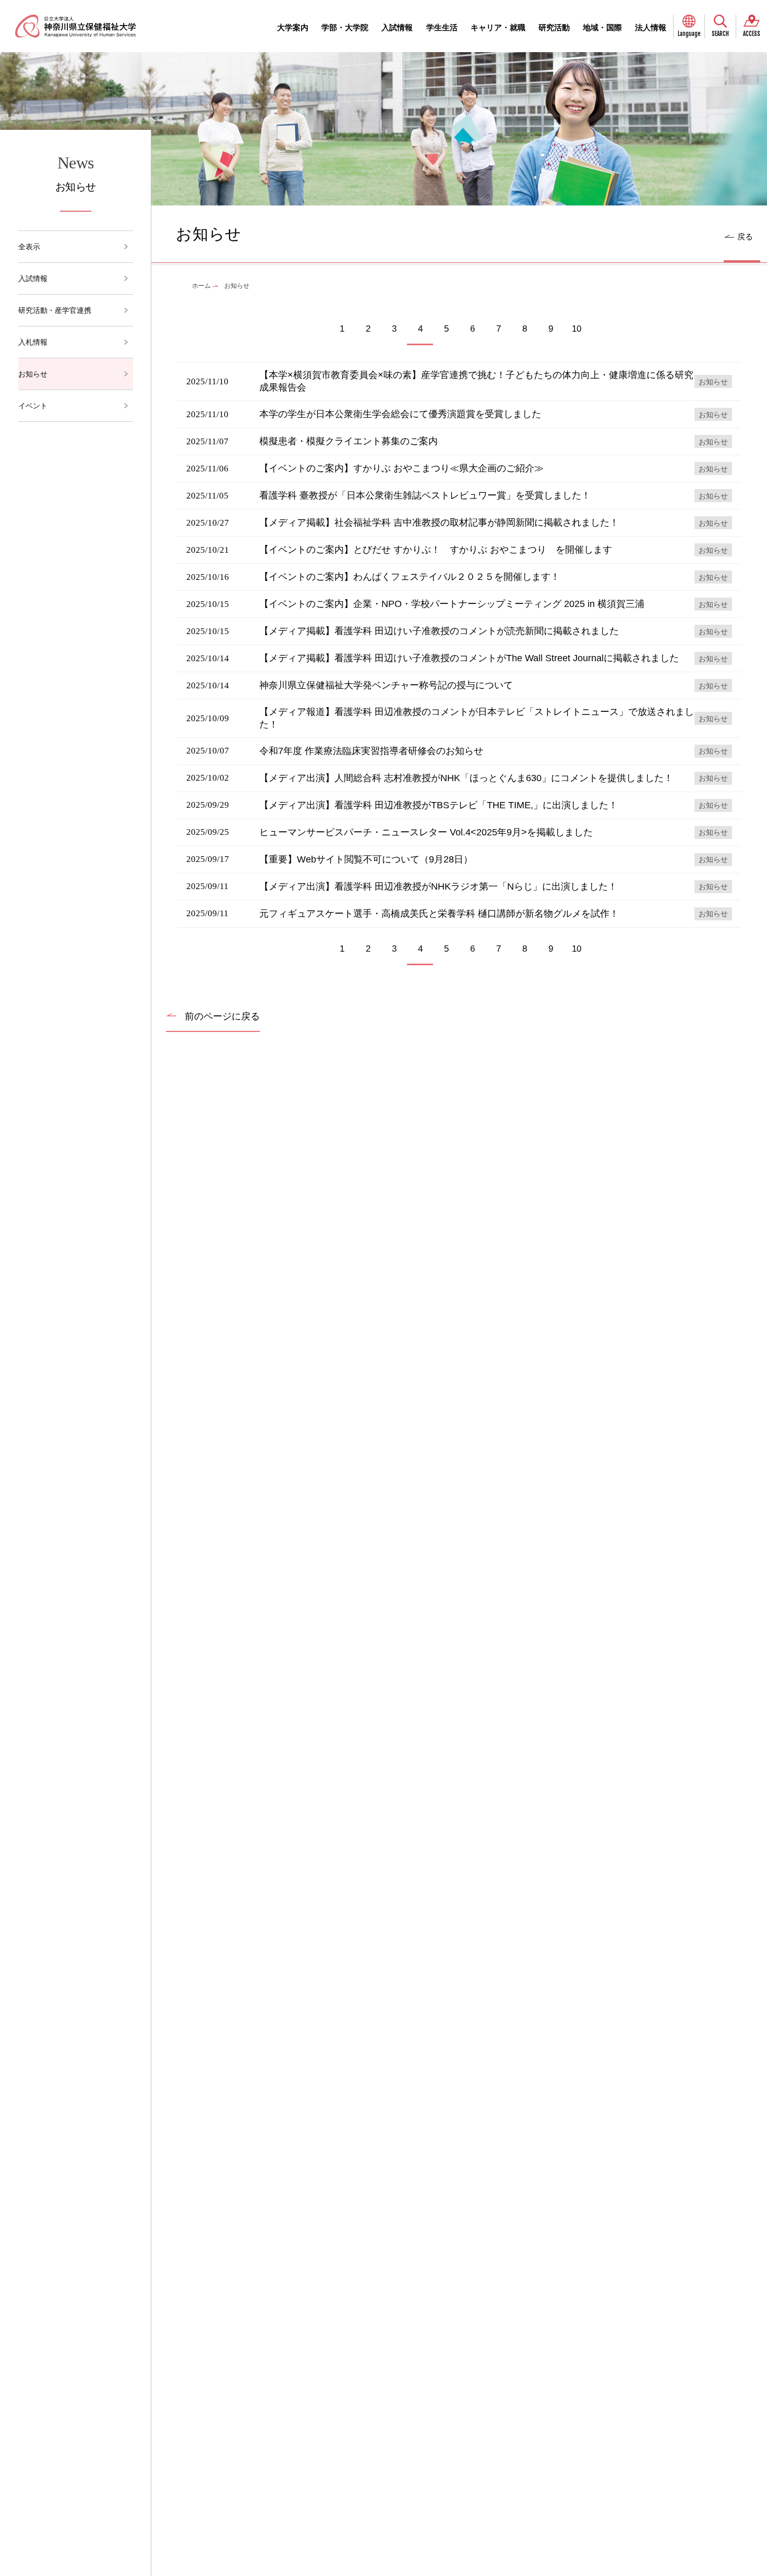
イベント (33, 406)
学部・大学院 (345, 27)
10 (577, 329)
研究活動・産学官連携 (55, 310)
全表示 (29, 247)
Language (689, 34)
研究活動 (554, 27)
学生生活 (442, 27)
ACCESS (752, 34)
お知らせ (33, 374)
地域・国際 (602, 27)
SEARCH (720, 34)
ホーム (201, 286)
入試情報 (397, 27)
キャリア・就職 (498, 27)
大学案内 (293, 27)
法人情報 (651, 27)
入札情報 (33, 342)
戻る (745, 236)
